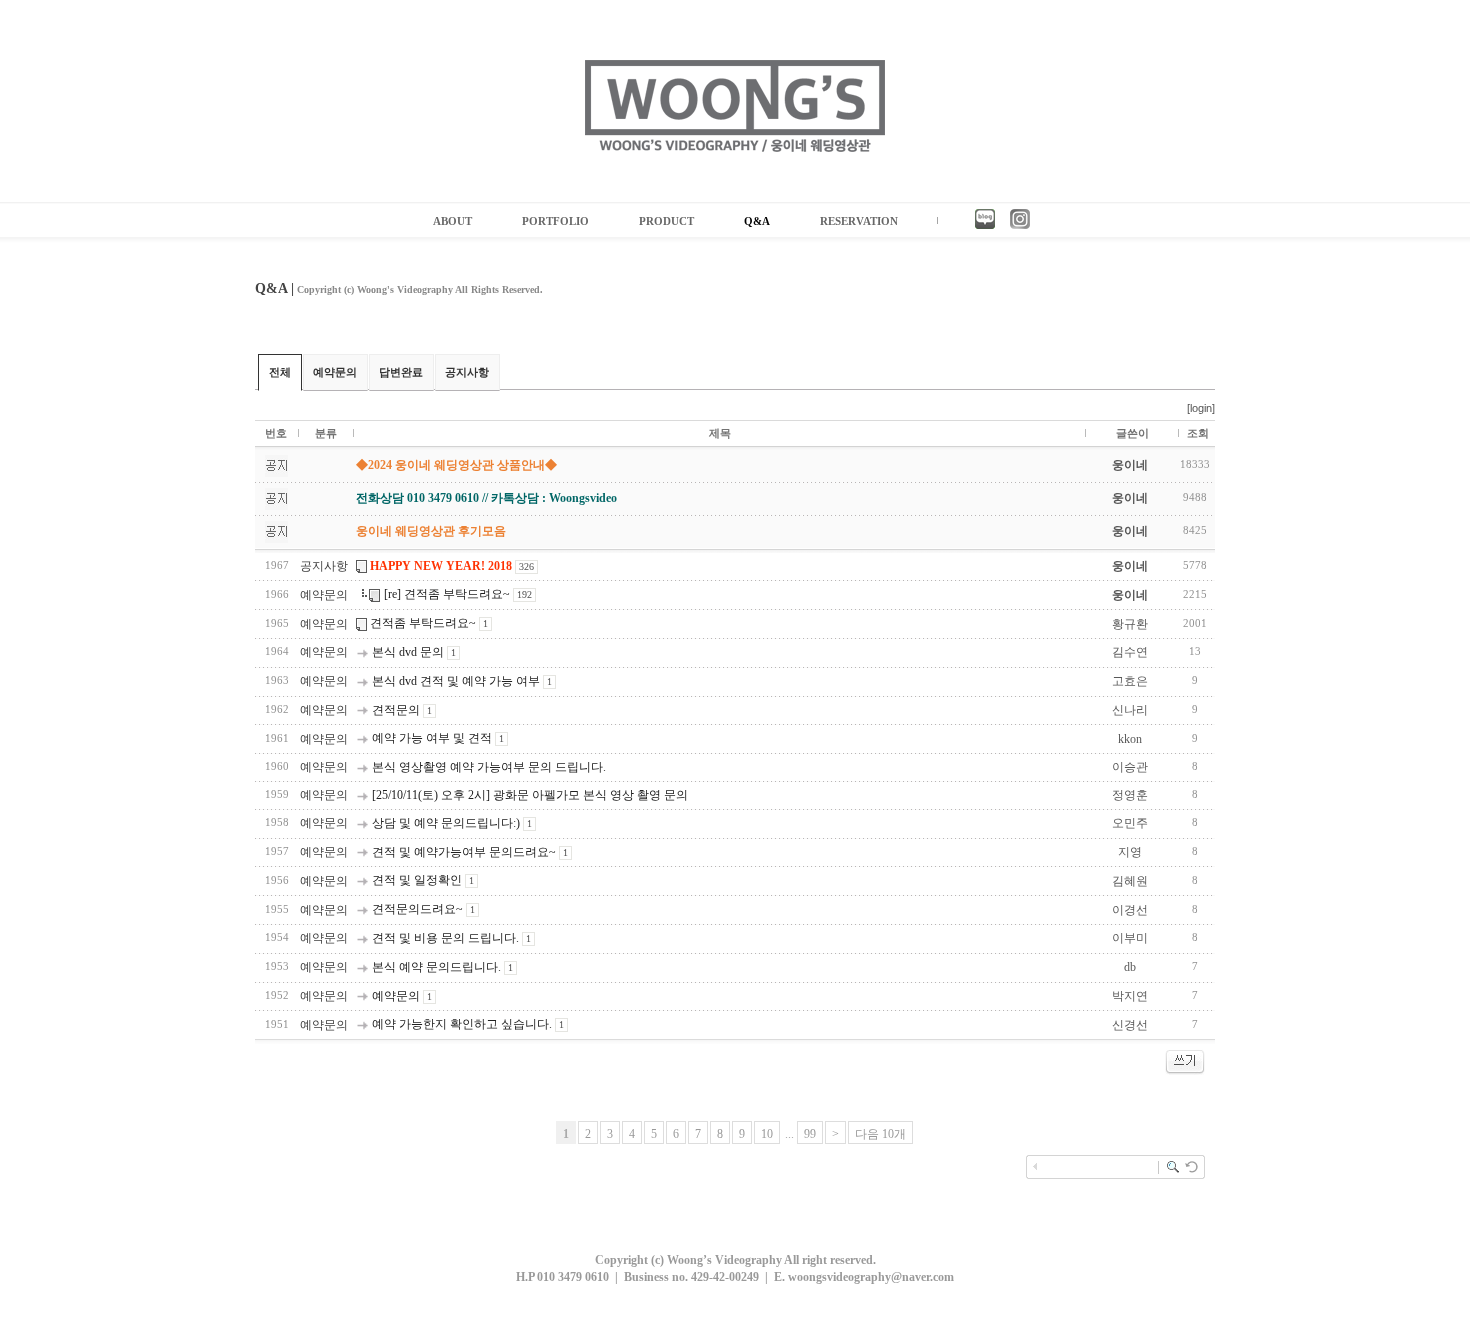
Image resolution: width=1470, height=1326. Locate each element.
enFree (1202, 1201)
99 (810, 1134)
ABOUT (452, 221)
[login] (1201, 408)
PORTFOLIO (555, 221)
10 (767, 1134)
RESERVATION (859, 221)
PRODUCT (666, 221)
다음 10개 (880, 1134)
